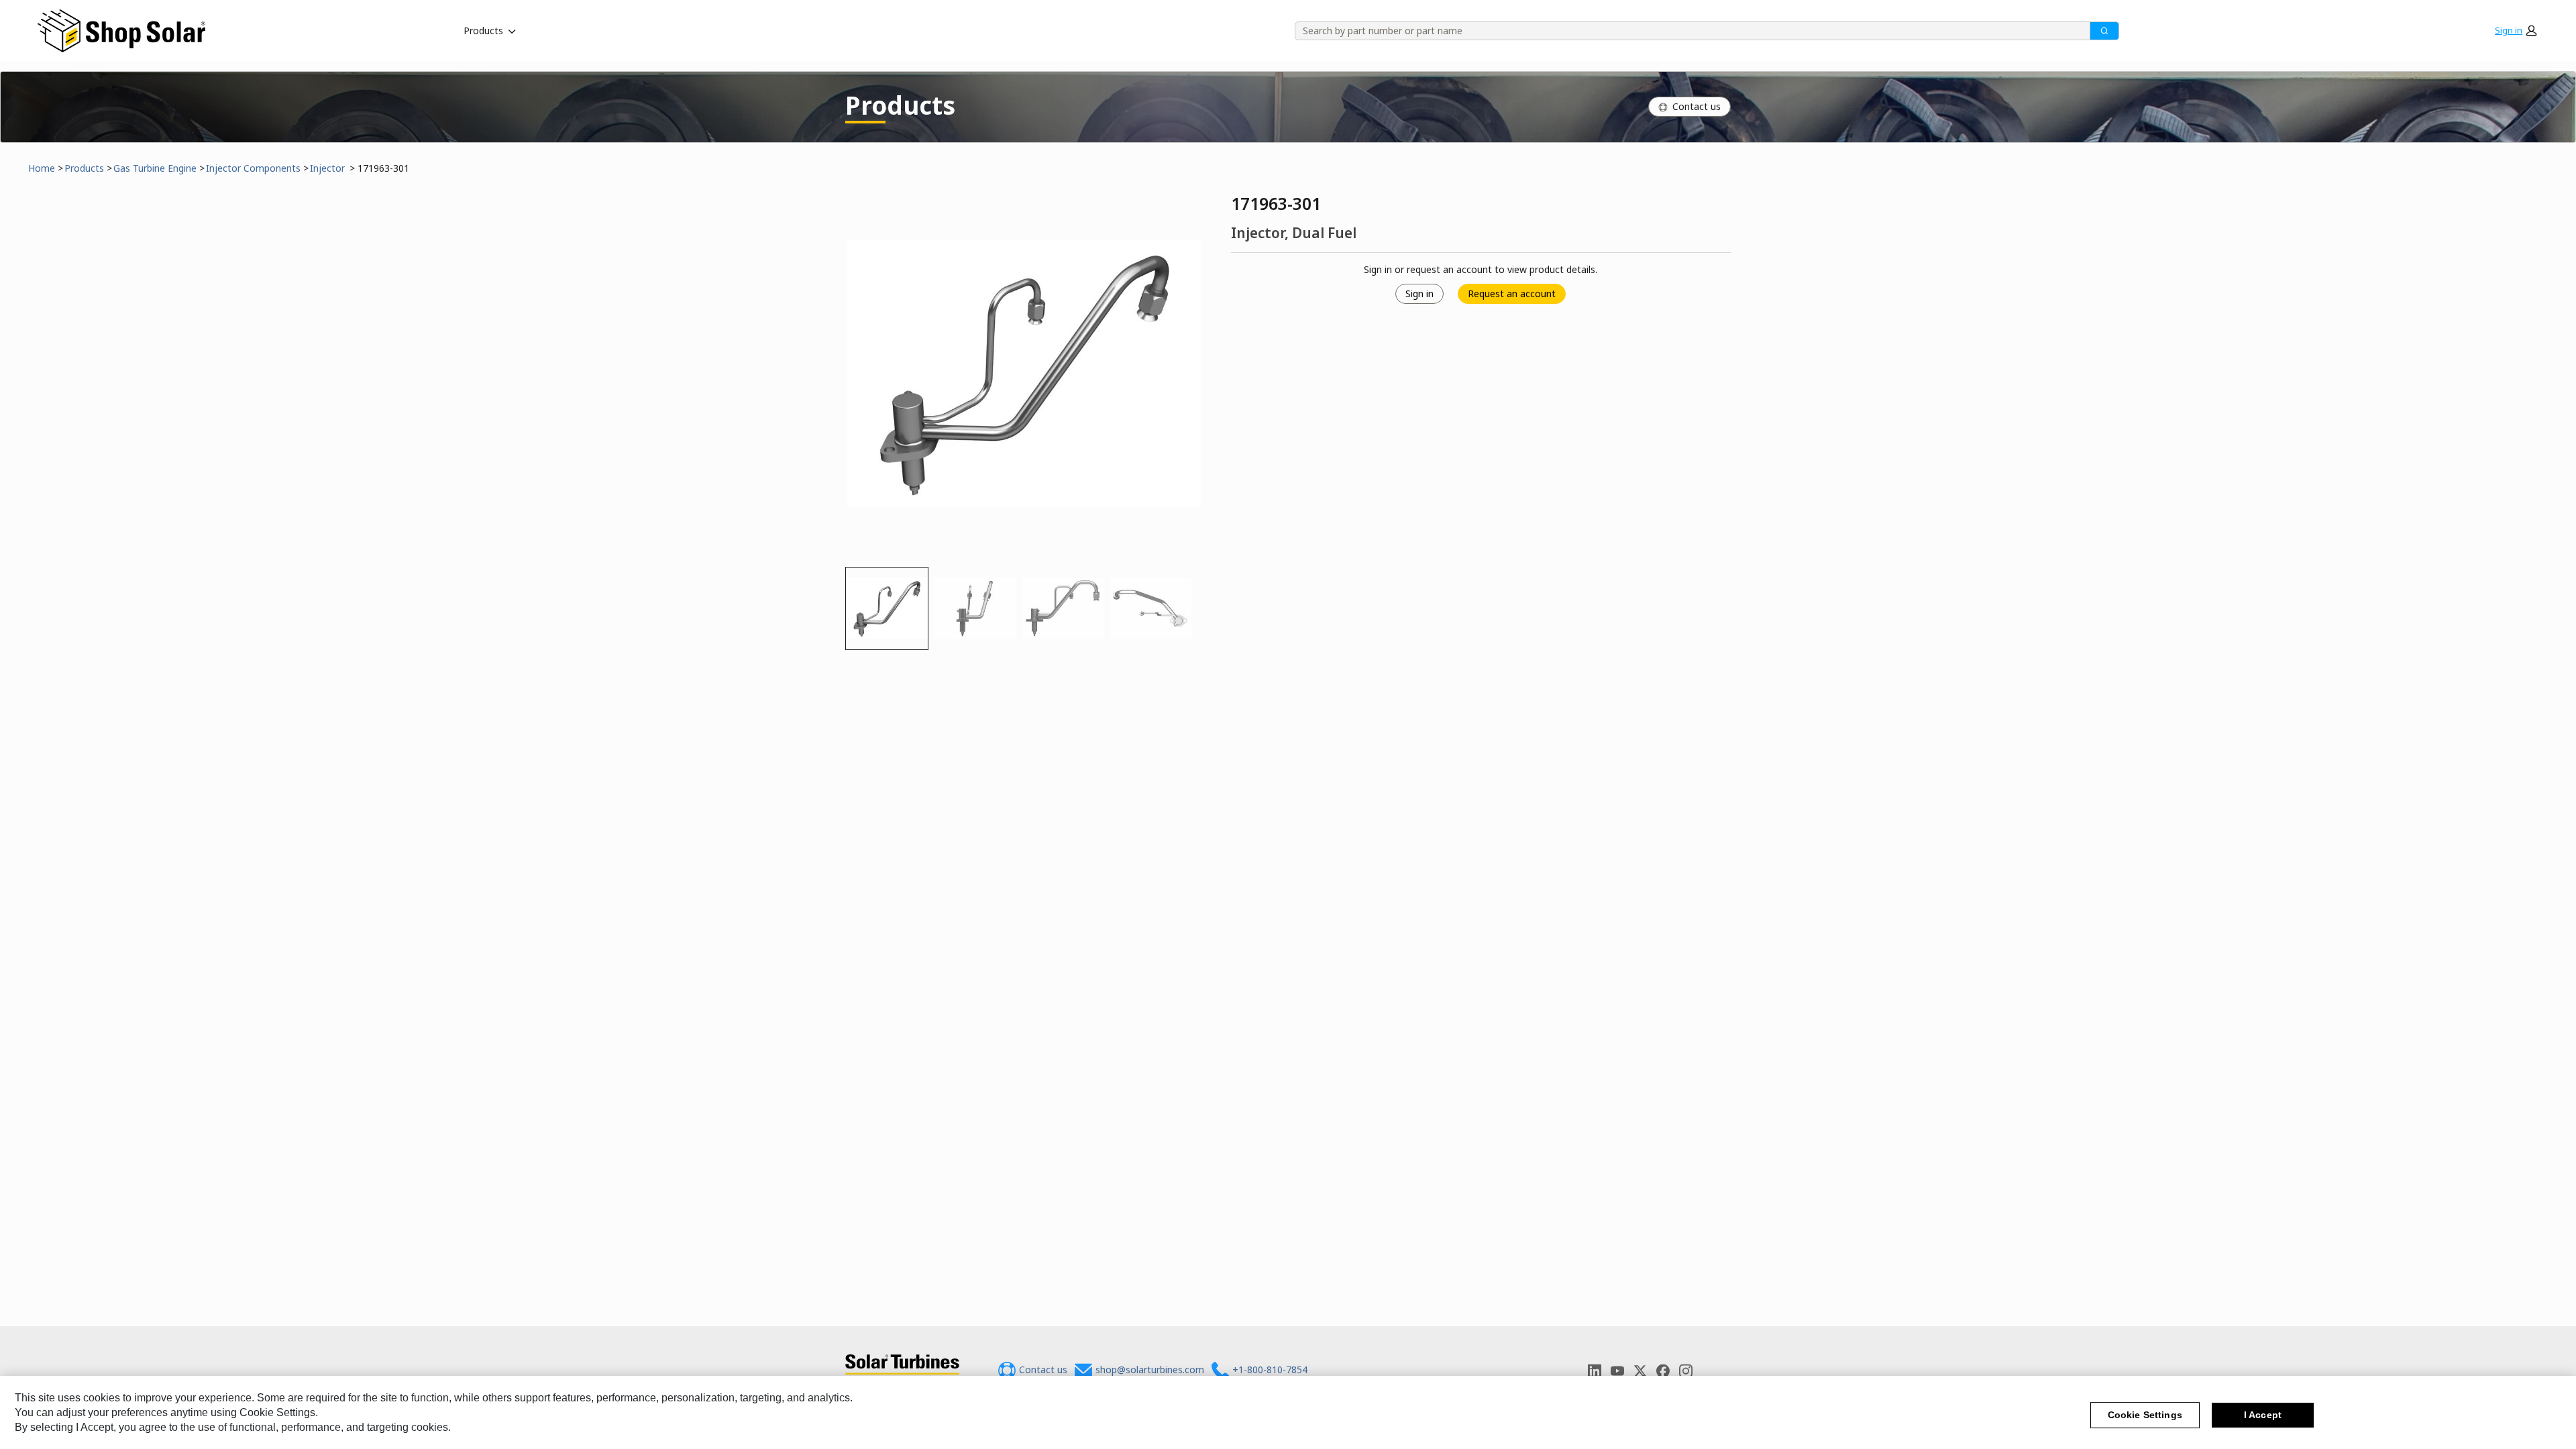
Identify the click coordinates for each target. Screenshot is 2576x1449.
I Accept (2263, 1415)
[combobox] (1688, 31)
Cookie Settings (2145, 1415)
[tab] (887, 608)
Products (483, 31)
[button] (2516, 31)
